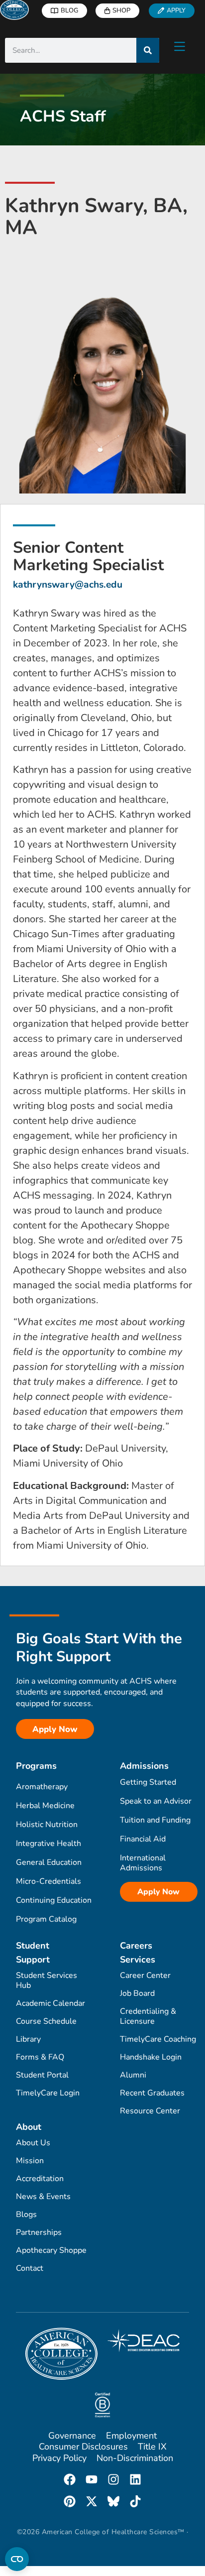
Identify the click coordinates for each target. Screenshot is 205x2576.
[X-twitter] (92, 2501)
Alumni (133, 2075)
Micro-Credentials (49, 1881)
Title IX (152, 2447)
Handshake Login (151, 2057)
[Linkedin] (135, 2479)
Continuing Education (54, 1900)
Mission (30, 2161)
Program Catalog (46, 1919)
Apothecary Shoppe (51, 2250)
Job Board (137, 1993)
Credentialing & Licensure (148, 2016)
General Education (49, 1862)
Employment (131, 2436)
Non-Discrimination (135, 2458)
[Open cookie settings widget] (17, 2559)
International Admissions (143, 1863)
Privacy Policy (59, 2458)
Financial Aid (143, 1839)
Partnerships (39, 2232)
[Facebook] (70, 2479)
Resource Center (150, 2111)
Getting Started (148, 1782)
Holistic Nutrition (47, 1825)
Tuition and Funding (155, 1820)
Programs (36, 1766)
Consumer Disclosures (83, 2447)
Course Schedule (46, 2021)
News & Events (43, 2197)
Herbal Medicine (45, 1806)
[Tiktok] (135, 2501)
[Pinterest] (70, 2501)
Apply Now (158, 1892)
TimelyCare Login (48, 2093)
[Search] (148, 50)
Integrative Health (49, 1843)
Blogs (26, 2214)
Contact (30, 2268)
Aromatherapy (42, 1787)
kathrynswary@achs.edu (68, 585)
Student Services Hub (47, 1980)
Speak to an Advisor (156, 1801)
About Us (33, 2143)
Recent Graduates (152, 2093)
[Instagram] (113, 2479)
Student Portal (42, 2075)
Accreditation (40, 2179)
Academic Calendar (51, 2003)
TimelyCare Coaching (158, 2039)
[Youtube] (92, 2479)
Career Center (145, 1975)
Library (28, 2039)
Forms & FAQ (40, 2057)
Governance (72, 2436)
